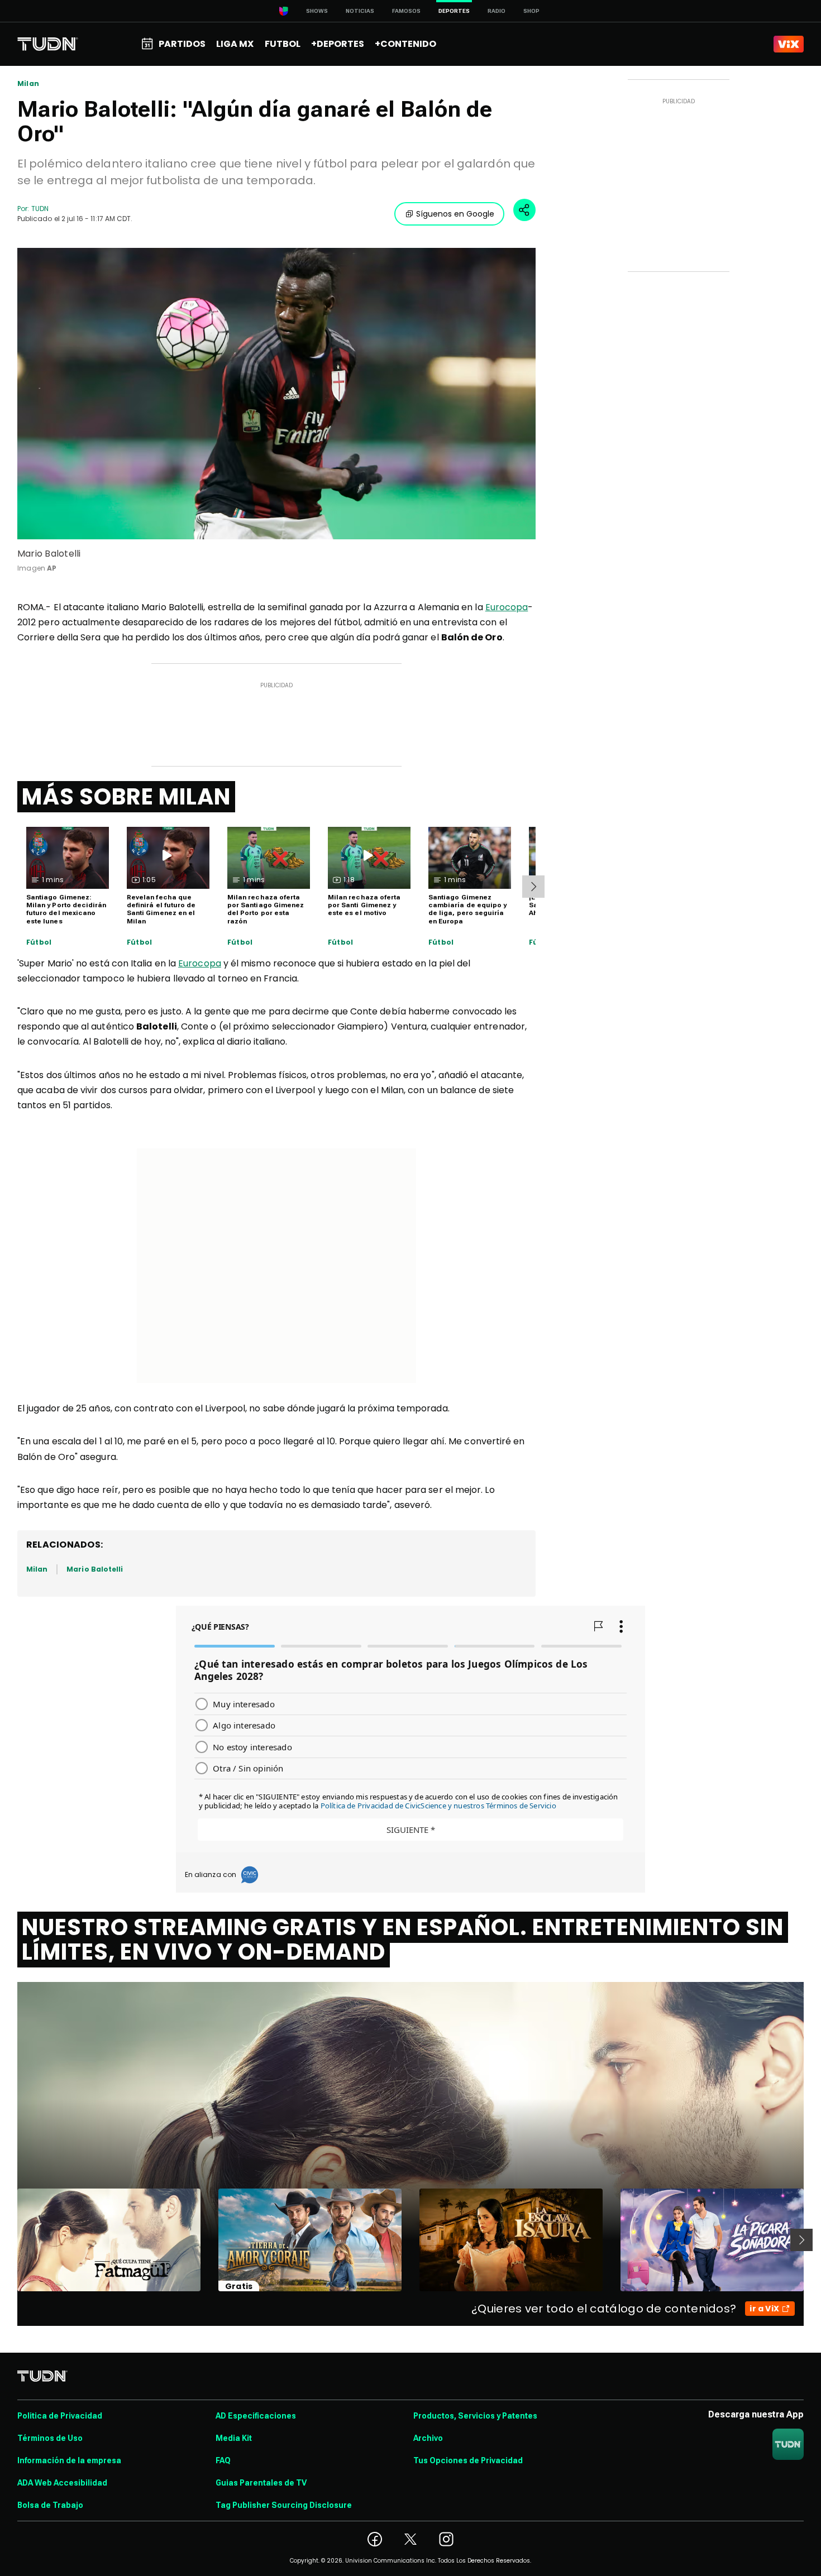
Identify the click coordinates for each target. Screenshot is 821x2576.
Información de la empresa (69, 2460)
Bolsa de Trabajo (50, 2505)
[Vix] (789, 44)
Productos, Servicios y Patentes (475, 2416)
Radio (497, 11)
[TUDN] (48, 44)
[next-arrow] (533, 887)
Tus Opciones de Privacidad (468, 2460)
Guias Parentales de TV (261, 2483)
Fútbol (39, 942)
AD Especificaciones (256, 2416)
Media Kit (234, 2438)
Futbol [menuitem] (283, 44)
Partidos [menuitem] (182, 44)
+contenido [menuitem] (405, 44)
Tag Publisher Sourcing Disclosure (284, 2505)
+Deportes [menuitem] (338, 44)
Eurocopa (507, 607)
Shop (531, 11)
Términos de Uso (50, 2438)
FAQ (223, 2460)
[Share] (524, 210)
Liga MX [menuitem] (235, 44)
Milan (28, 84)
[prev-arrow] (10, 2240)
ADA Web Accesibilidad (62, 2483)
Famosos (406, 11)
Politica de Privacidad (60, 2416)
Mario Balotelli (95, 1569)
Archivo (428, 2438)
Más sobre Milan (126, 797)
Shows (317, 11)
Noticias (360, 11)
